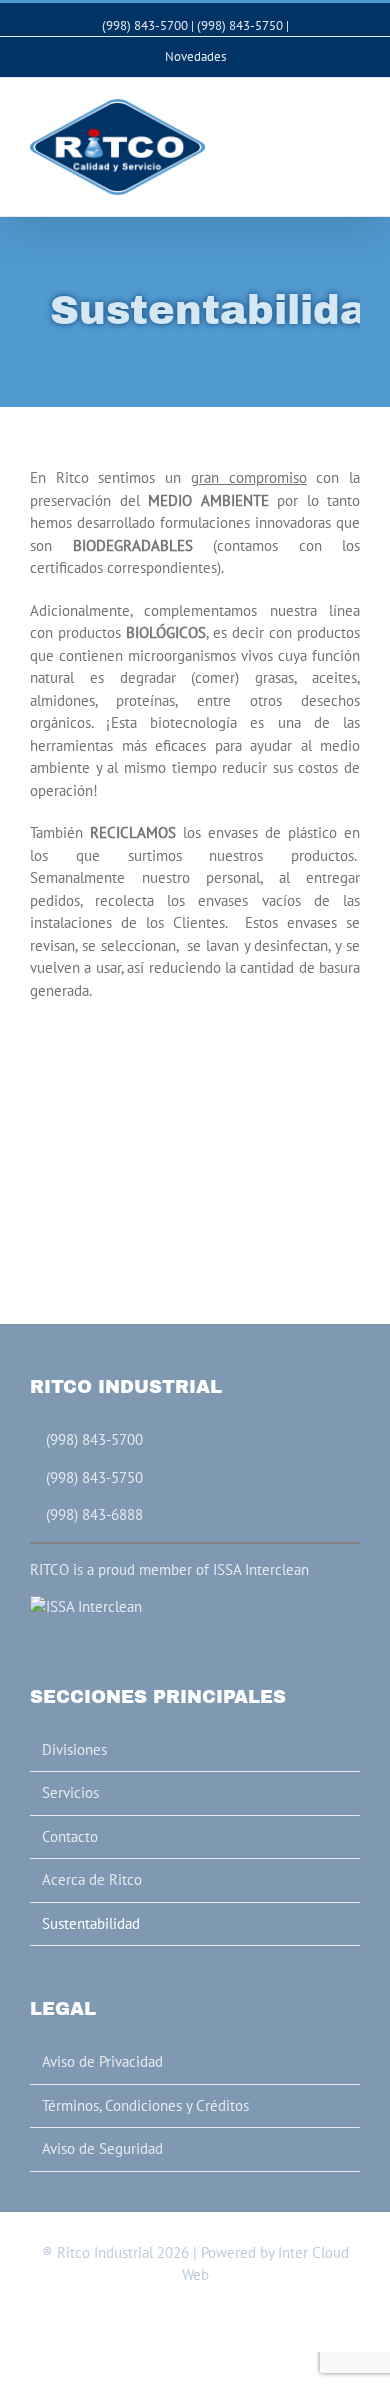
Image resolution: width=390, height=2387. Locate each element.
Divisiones (74, 1749)
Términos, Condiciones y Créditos (145, 2105)
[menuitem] (195, 57)
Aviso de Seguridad (102, 2148)
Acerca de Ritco (92, 1879)
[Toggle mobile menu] (352, 108)
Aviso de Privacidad (102, 2061)
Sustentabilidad (91, 1923)
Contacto (70, 1836)
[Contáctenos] (297, 25)
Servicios (70, 1792)
